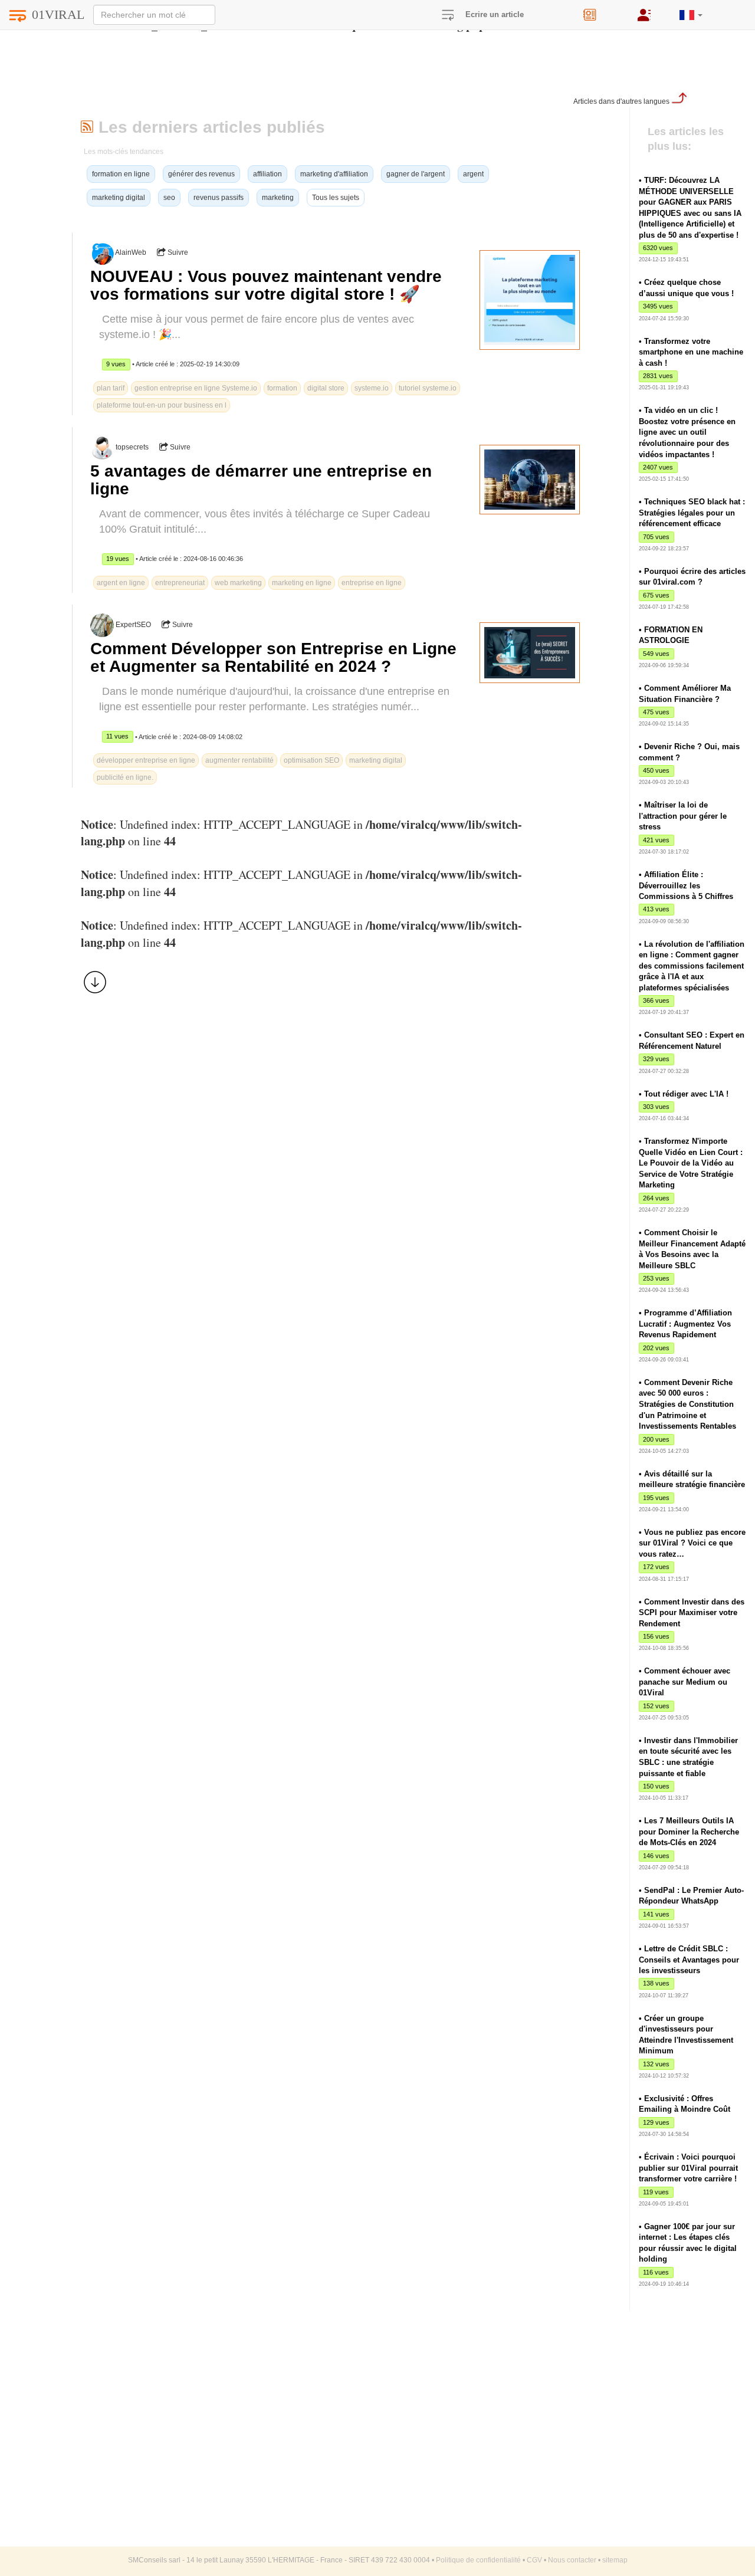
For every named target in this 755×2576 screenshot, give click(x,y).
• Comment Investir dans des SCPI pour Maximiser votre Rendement (692, 1613)
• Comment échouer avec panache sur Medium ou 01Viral (685, 1682)
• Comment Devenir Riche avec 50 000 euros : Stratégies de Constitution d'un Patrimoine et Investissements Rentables (687, 1404)
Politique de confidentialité (478, 2560)
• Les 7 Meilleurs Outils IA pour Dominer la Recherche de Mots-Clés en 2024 (689, 1832)
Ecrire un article (495, 14)
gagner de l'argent (416, 174)
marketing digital (119, 198)
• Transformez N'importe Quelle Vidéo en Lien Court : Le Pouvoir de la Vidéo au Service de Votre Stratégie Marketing (691, 1163)
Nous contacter (572, 2560)
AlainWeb (131, 252)
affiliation (267, 174)
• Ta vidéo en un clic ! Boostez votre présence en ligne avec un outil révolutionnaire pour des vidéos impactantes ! (687, 432)
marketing (278, 198)
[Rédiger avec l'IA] (602, 11)
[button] (691, 10)
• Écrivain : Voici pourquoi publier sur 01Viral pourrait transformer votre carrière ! (688, 2168)
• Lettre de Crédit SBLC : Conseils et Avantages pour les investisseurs (689, 1960)
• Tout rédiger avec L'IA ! (684, 1094)
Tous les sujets (336, 198)
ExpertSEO (133, 625)
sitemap (615, 2560)
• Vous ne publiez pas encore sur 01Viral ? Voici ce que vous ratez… (692, 1543)
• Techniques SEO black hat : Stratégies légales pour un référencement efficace (692, 513)
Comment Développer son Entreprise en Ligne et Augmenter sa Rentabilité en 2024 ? (273, 657)
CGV (534, 2560)
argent (473, 174)
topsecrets (132, 447)
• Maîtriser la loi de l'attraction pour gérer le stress (683, 816)
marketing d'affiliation (334, 174)
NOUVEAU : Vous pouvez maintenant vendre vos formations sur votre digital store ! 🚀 (266, 285)
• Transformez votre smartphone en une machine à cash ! (691, 352)
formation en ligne (121, 174)
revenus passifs (219, 198)
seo (169, 198)
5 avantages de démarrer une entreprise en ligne (261, 480)
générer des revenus (201, 174)
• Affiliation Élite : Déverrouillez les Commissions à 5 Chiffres (686, 885)
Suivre (177, 252)
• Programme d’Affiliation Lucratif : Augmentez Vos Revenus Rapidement (685, 1324)
